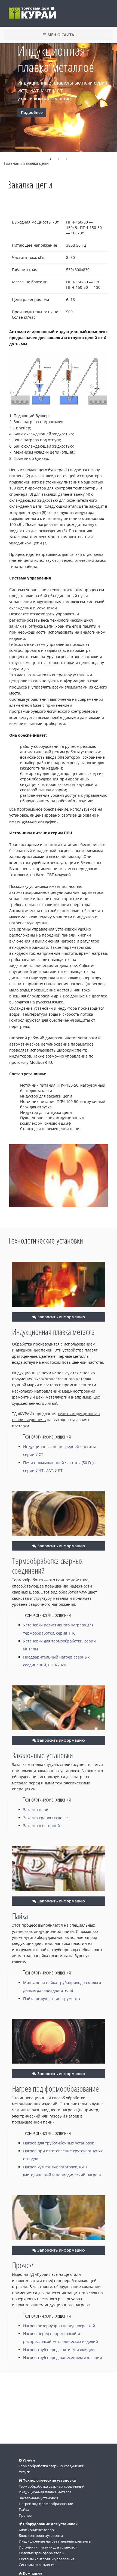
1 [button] (50, 159)
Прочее (23, 2265)
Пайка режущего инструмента (52, 1999)
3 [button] (67, 159)
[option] (59, 92)
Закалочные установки (42, 1755)
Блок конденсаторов (36, 2530)
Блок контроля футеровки (41, 2535)
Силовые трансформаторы (41, 2553)
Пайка (20, 1916)
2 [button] (59, 159)
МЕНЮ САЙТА (61, 35)
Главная (12, 163)
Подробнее (32, 112)
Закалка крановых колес (46, 1818)
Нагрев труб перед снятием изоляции (59, 2350)
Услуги (24, 2472)
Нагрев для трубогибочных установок (59, 2143)
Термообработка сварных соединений (47, 1566)
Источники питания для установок (48, 2547)
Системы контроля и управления (47, 2559)
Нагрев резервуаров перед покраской (59, 2326)
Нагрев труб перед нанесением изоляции (63, 2358)
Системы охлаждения (37, 2565)
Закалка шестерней (41, 1826)
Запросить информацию (61, 1317)
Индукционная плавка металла (53, 1332)
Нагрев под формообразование (56, 2089)
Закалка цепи (36, 1810)
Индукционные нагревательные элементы (55, 2541)
